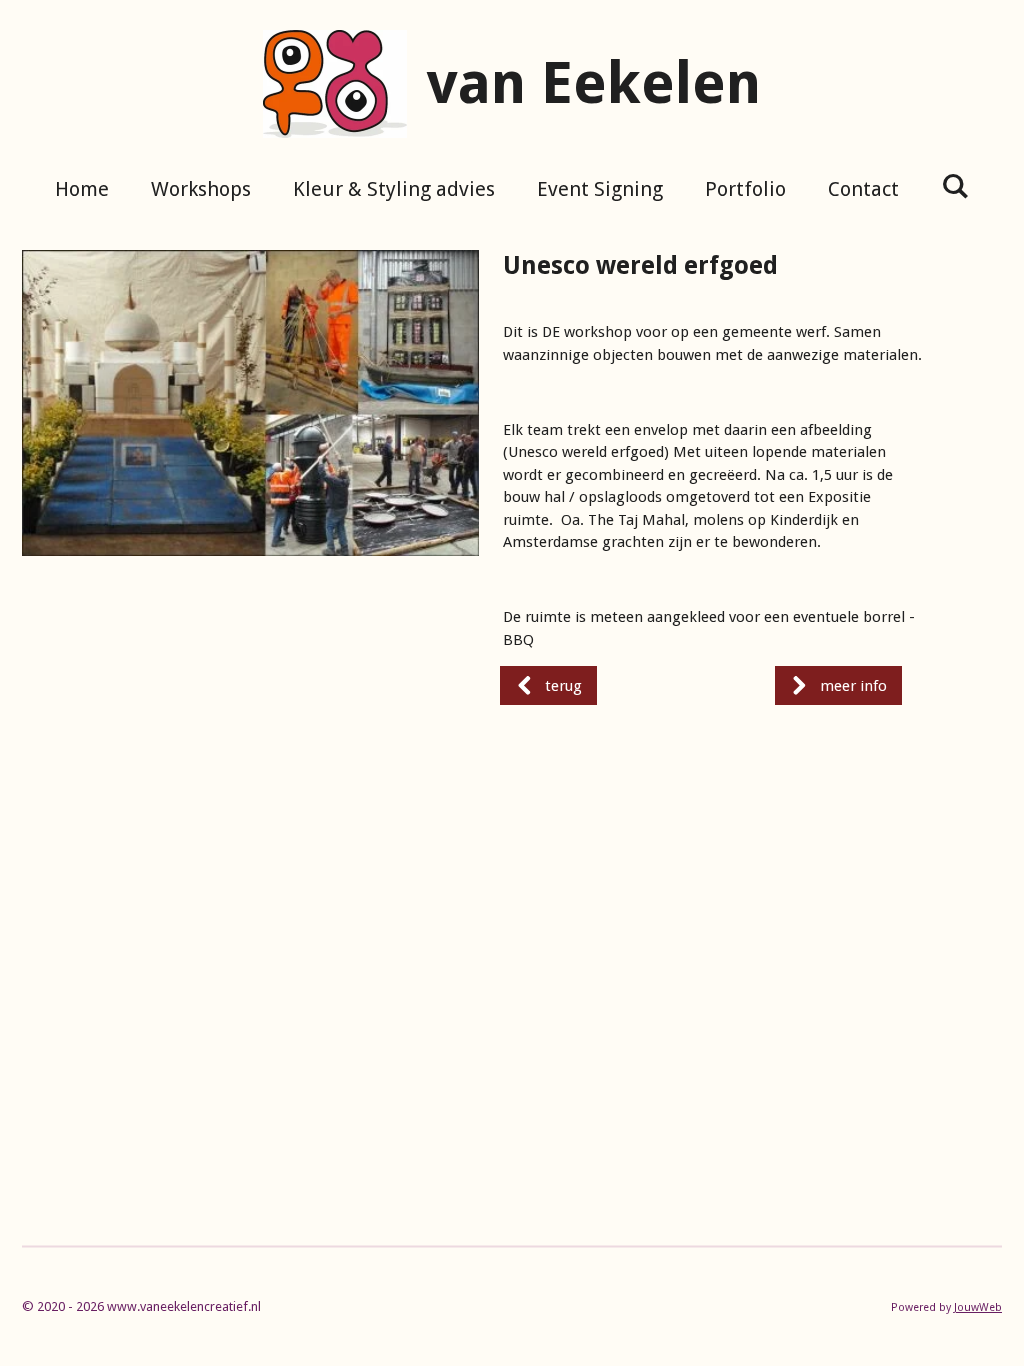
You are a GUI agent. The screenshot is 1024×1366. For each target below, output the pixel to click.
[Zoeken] (955, 186)
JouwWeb (978, 1307)
